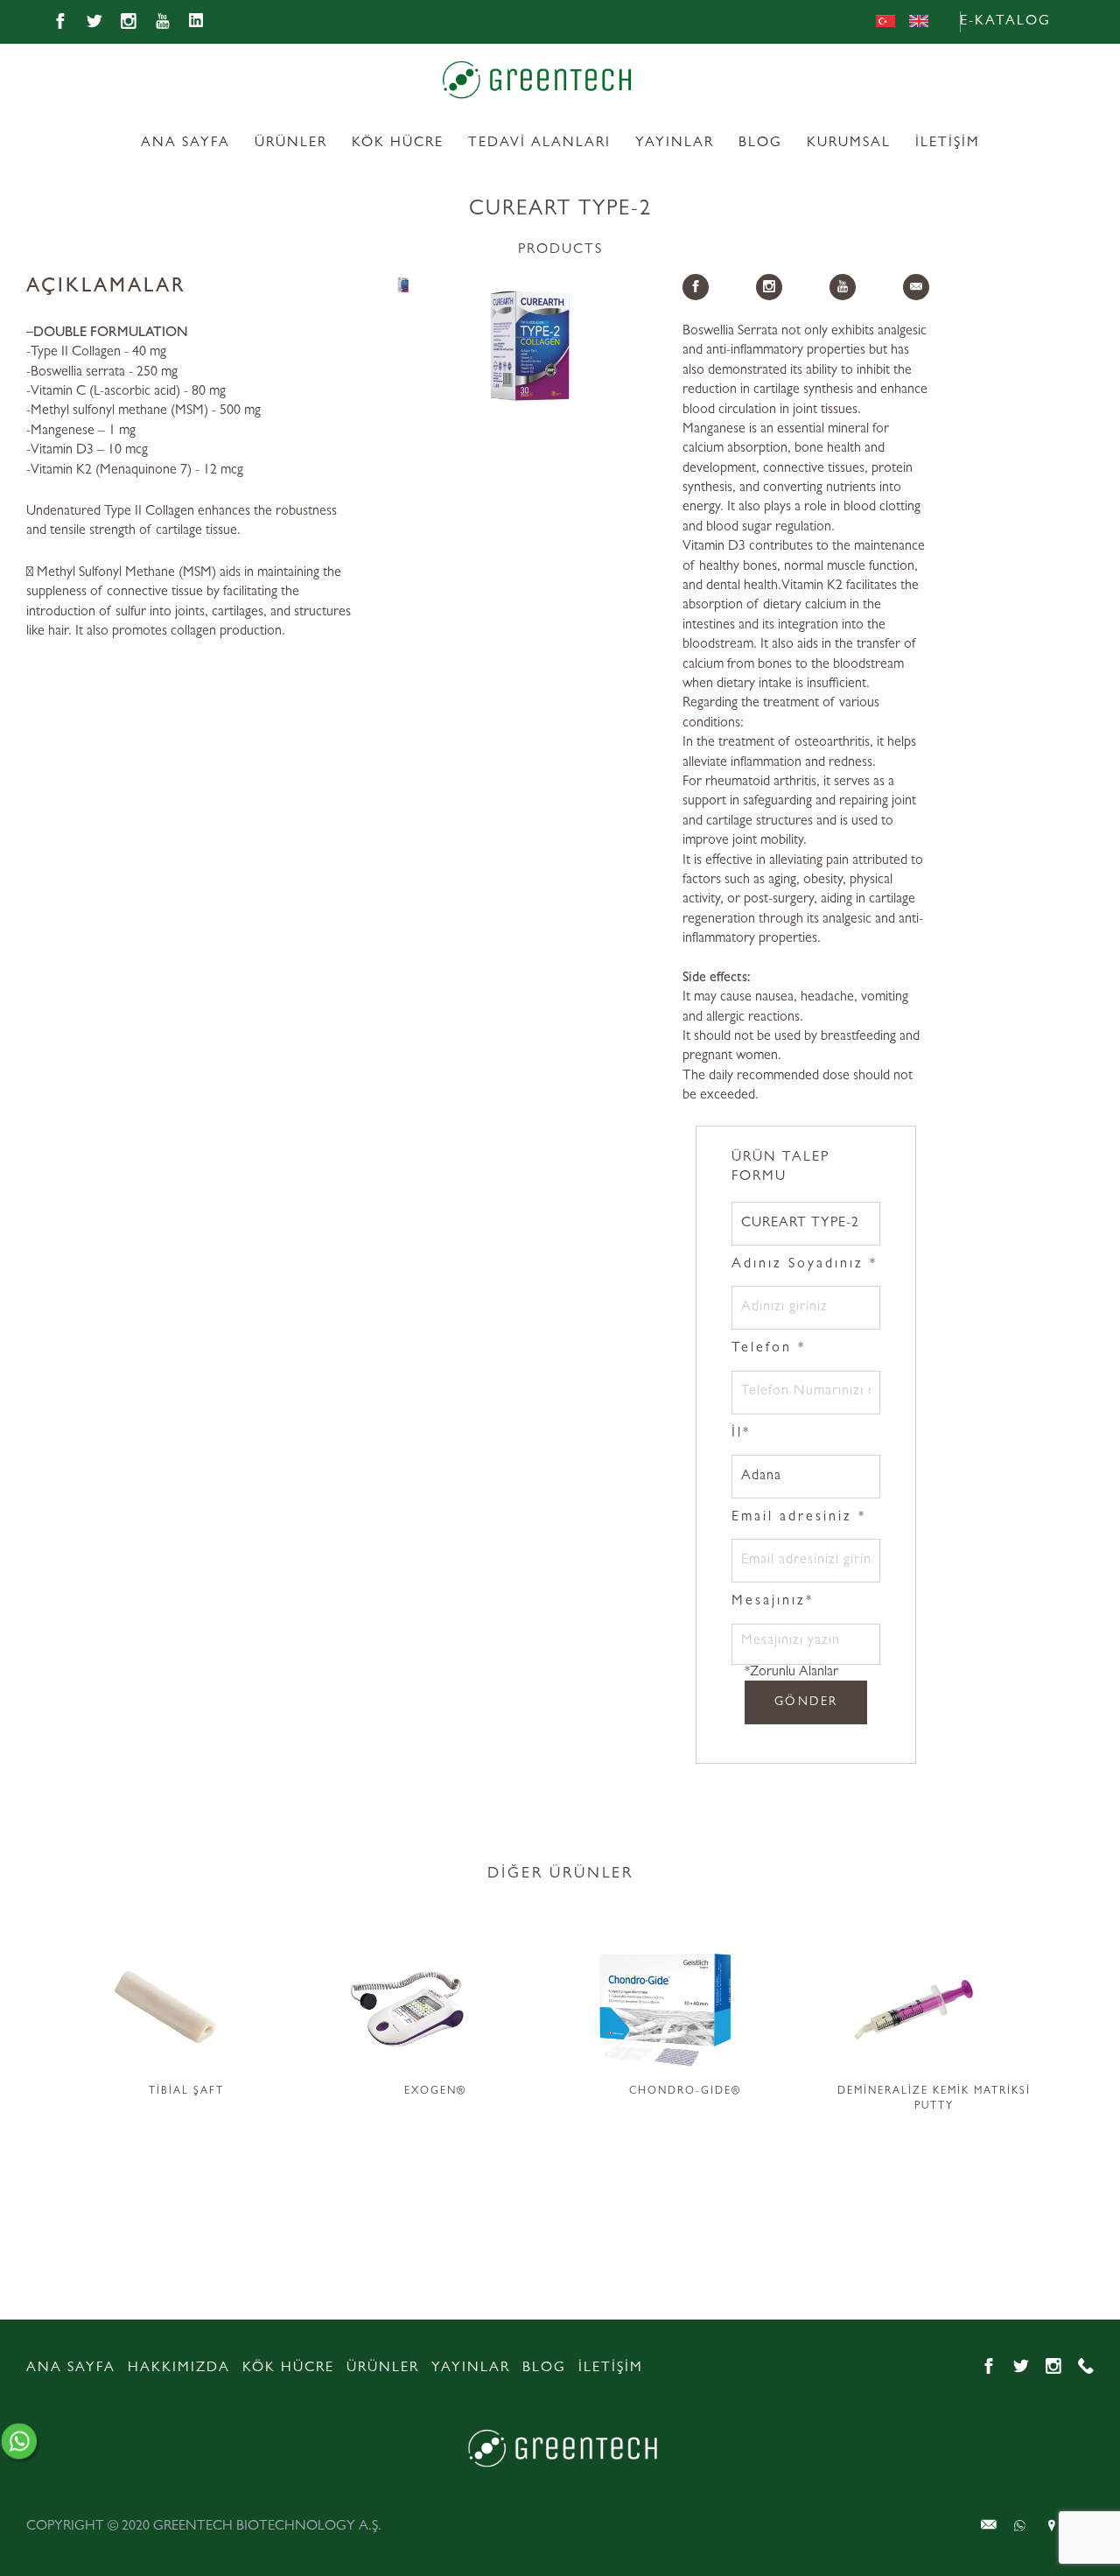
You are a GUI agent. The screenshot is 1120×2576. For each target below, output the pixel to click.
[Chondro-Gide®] (685, 2006)
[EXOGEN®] (435, 2006)
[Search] (1085, 22)
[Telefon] (1086, 2367)
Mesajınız (773, 1602)
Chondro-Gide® (685, 2092)
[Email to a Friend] (916, 287)
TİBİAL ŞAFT (186, 2092)
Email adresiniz (799, 1518)
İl (741, 1434)
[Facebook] (60, 22)
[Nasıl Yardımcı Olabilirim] (25, 2443)
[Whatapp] (989, 2525)
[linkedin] (197, 22)
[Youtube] (163, 22)
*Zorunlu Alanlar (791, 1673)
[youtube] (843, 287)
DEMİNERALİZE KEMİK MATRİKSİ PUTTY (934, 2099)
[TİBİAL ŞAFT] (186, 2006)
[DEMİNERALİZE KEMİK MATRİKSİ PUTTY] (934, 2006)
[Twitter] (94, 22)
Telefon (769, 1349)
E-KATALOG (1005, 22)
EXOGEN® (435, 2092)
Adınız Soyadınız (805, 1265)
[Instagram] (129, 22)
